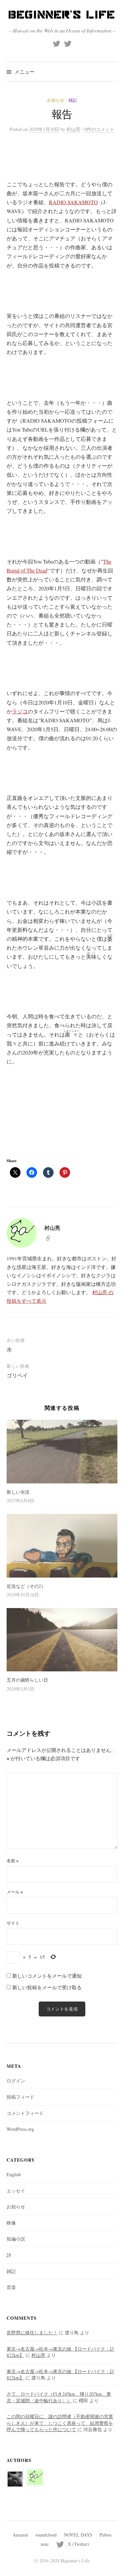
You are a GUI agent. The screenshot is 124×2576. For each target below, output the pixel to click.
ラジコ (20, 711)
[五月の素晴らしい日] (62, 1640)
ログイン (16, 2081)
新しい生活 (18, 1492)
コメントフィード (25, 2113)
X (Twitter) (79, 2544)
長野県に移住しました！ (32, 2333)
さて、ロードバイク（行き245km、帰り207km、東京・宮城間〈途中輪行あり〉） (59, 2397)
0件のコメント (99, 129)
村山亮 (38, 2355)
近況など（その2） (26, 1586)
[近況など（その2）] (62, 1546)
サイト (13, 1923)
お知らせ (56, 100)
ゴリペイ (17, 1375)
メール (15, 1892)
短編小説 (16, 2239)
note (45, 2544)
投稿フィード (21, 2097)
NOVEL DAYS (78, 2535)
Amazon (20, 2535)
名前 (13, 1861)
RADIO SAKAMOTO (73, 202)
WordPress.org (20, 2129)
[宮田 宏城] (15, 2475)
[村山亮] (35, 2473)
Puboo (105, 2535)
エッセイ (16, 2191)
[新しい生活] (62, 1451)
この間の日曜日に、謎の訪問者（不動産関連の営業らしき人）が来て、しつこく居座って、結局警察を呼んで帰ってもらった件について (60, 2423)
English (14, 2174)
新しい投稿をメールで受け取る (47, 1987)
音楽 (11, 2287)
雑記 (73, 100)
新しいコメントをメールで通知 (47, 1976)
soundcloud (46, 2535)
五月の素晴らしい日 (27, 1680)
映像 (11, 2223)
